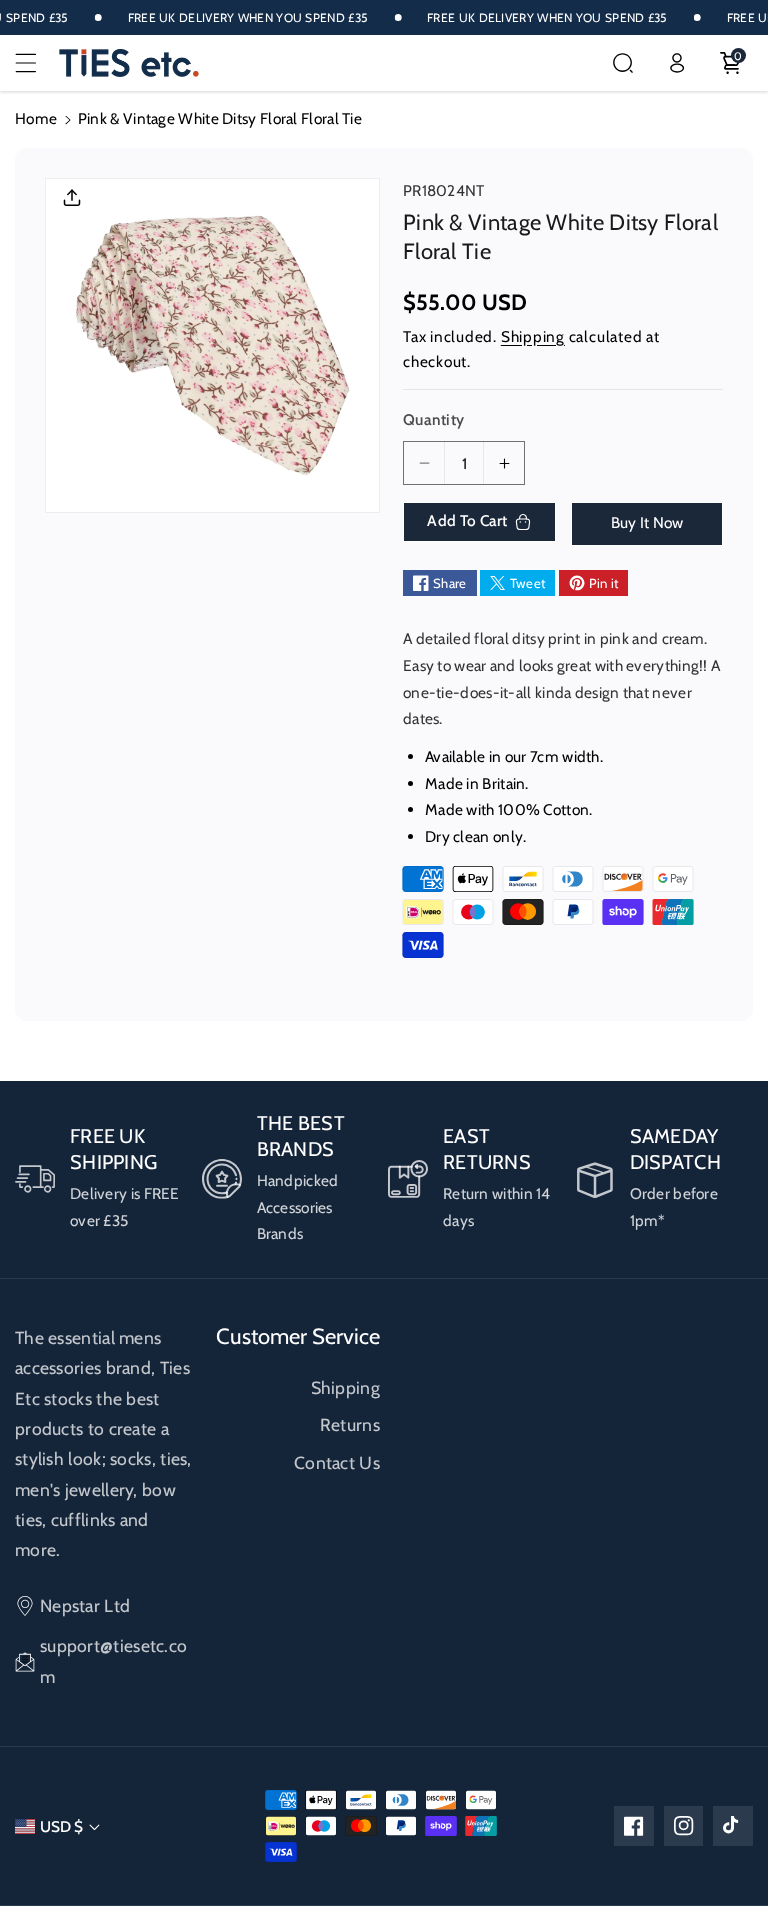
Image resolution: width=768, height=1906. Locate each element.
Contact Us (337, 1462)
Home (36, 118)
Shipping (533, 336)
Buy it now (647, 522)
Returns (350, 1424)
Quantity (433, 419)
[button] (37, 63)
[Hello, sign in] (677, 63)
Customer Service (298, 1336)
